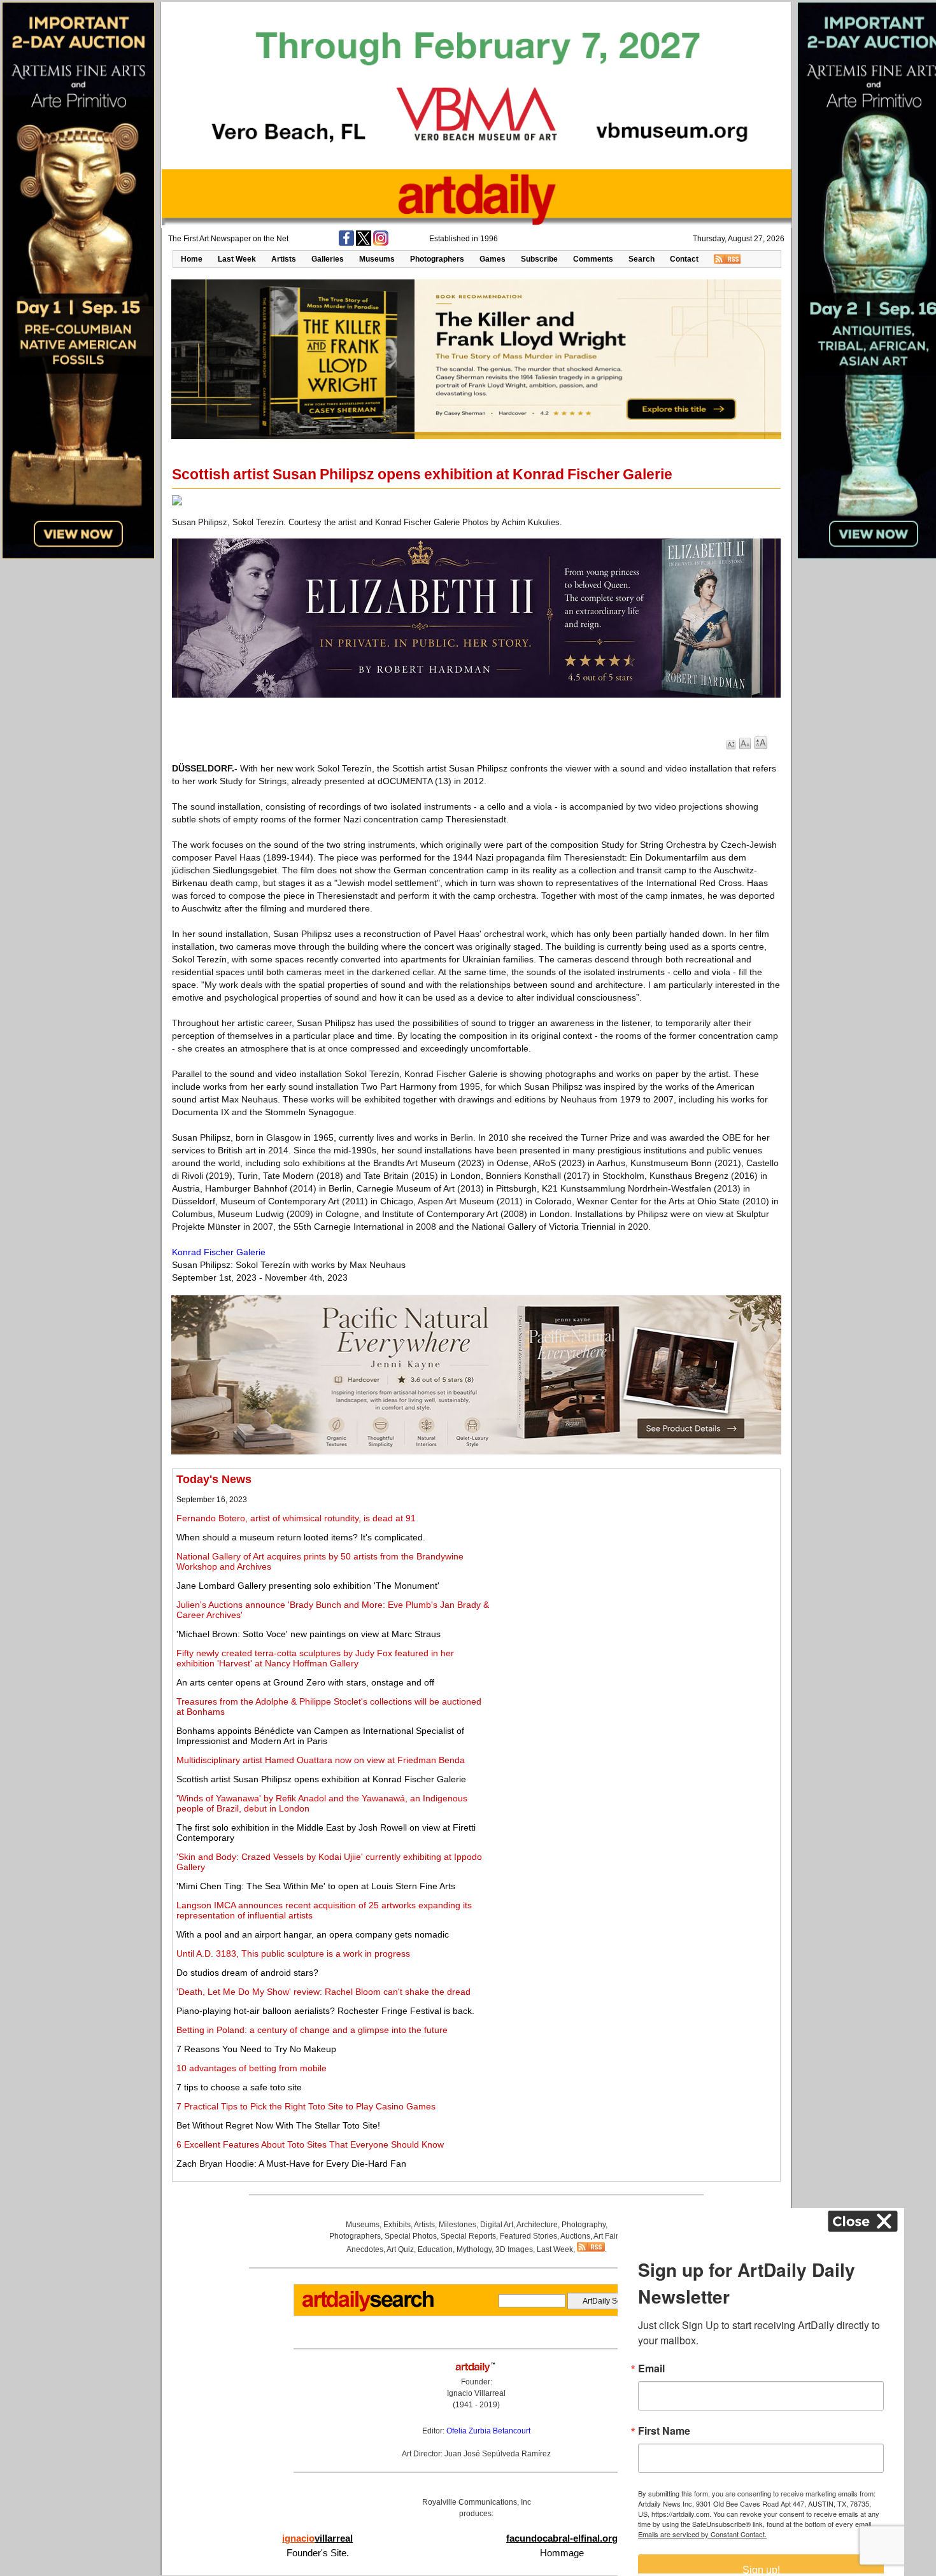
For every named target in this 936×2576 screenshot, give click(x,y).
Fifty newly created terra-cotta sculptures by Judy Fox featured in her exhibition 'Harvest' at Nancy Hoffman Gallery (315, 1658)
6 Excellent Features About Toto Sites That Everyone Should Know (310, 2144)
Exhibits (397, 2225)
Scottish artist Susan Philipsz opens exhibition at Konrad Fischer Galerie (321, 1779)
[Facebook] (346, 243)
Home (192, 259)
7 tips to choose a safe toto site (239, 2087)
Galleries (328, 259)
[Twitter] (364, 243)
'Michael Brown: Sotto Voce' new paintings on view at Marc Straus (308, 1634)
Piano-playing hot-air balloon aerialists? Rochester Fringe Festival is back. (325, 2011)
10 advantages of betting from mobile (252, 2068)
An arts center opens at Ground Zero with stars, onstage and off (305, 1682)
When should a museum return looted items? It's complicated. (301, 1537)
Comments (593, 259)
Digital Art (497, 2225)
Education (435, 2249)
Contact (684, 259)
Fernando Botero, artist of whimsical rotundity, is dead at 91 (296, 1518)
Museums (377, 259)
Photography (584, 2225)
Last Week (237, 259)
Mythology (474, 2249)
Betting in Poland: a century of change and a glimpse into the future (312, 2030)
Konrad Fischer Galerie (219, 1252)
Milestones (457, 2225)
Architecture (537, 2225)
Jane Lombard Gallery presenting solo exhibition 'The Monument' (308, 1586)
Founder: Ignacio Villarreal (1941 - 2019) (476, 2393)
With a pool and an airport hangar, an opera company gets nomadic (313, 1934)
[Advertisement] (635, 1562)
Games (493, 259)
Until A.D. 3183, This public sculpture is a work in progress (293, 1953)
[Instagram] (381, 243)
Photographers (437, 259)
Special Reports (468, 2236)
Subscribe (539, 259)
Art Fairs (608, 2236)
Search (642, 259)
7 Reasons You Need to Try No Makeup (256, 2049)
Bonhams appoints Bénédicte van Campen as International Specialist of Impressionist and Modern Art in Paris (320, 1736)
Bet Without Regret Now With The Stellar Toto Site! (278, 2125)
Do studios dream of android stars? (247, 1973)
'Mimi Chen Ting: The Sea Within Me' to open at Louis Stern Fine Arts (316, 1886)
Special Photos (411, 2236)
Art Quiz (400, 2249)
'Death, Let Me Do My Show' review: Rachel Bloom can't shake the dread (323, 1992)
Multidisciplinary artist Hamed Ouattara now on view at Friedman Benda (321, 1760)
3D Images (514, 2249)
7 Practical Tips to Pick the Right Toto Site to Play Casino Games (306, 2106)
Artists (284, 259)
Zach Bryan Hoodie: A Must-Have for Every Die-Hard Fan (291, 2164)
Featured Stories (528, 2236)
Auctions (575, 2236)
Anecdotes (365, 2249)
